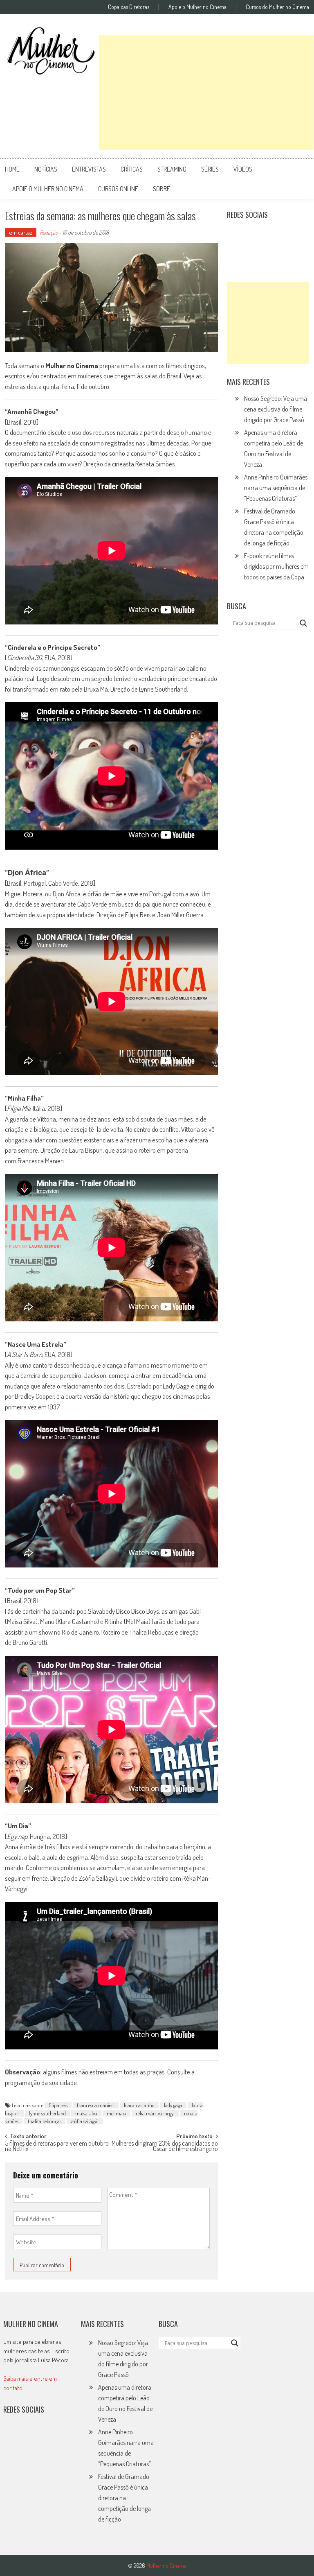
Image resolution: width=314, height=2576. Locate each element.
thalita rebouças (45, 2121)
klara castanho (139, 2105)
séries (210, 169)
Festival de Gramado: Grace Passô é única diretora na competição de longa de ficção (124, 2498)
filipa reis (58, 2105)
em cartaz (21, 232)
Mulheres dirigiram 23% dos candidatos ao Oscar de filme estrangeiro (165, 2147)
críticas (132, 169)
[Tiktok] (272, 235)
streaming (172, 169)
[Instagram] (236, 235)
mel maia (117, 2113)
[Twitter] (30, 2436)
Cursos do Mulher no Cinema (277, 7)
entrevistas (89, 169)
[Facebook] (236, 253)
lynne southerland (47, 2113)
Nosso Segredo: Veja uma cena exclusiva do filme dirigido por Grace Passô (276, 409)
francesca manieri (96, 2105)
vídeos (243, 169)
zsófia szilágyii (85, 2121)
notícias (46, 169)
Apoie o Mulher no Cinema (197, 7)
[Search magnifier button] (303, 623)
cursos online (118, 189)
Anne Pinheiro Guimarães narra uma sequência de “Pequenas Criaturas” (276, 488)
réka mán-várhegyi (155, 2113)
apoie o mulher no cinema (48, 189)
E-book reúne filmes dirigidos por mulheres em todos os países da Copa (276, 566)
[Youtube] (289, 235)
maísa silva (86, 2113)
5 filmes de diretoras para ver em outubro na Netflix (57, 2147)
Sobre (161, 189)
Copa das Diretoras (129, 7)
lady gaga (173, 2105)
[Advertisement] (206, 93)
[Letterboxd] (254, 235)
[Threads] (254, 253)
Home (12, 169)
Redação (49, 232)
